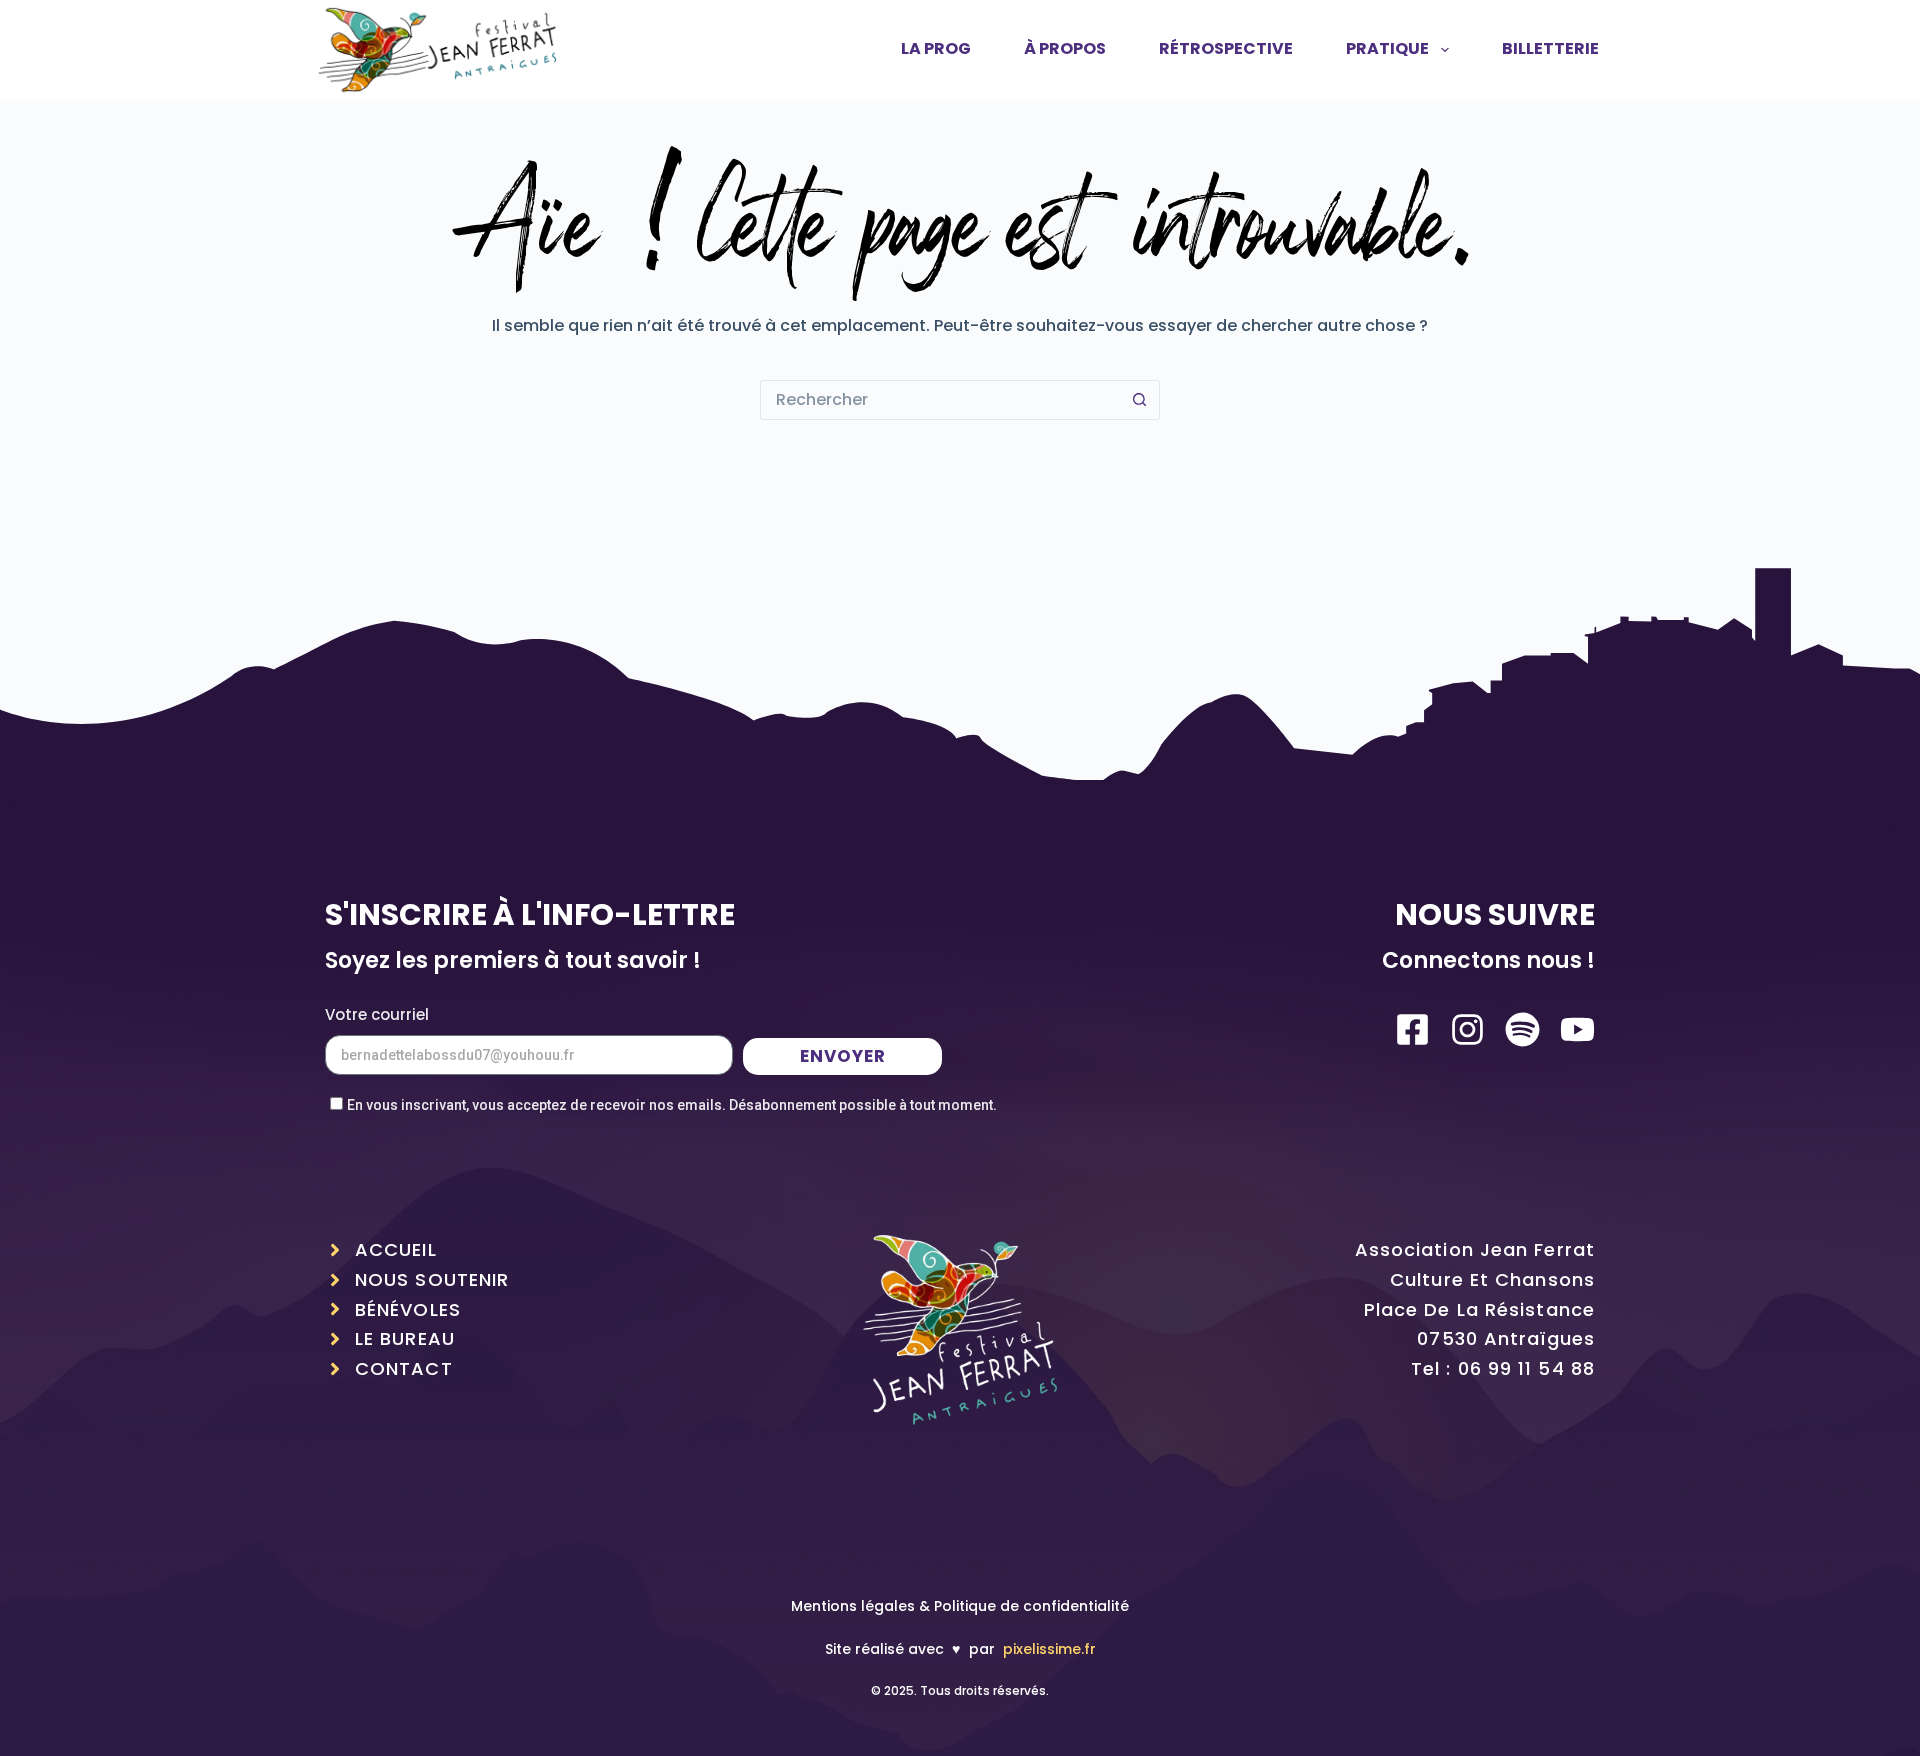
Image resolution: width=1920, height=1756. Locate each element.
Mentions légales (853, 1606)
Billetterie (1550, 48)
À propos (1065, 48)
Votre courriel (377, 1014)
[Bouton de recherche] (1140, 400)
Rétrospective (1226, 48)
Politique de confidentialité (1031, 1606)
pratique (1387, 48)
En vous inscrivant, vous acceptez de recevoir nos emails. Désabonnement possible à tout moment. (672, 1105)
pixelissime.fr (1049, 1649)
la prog (936, 48)
